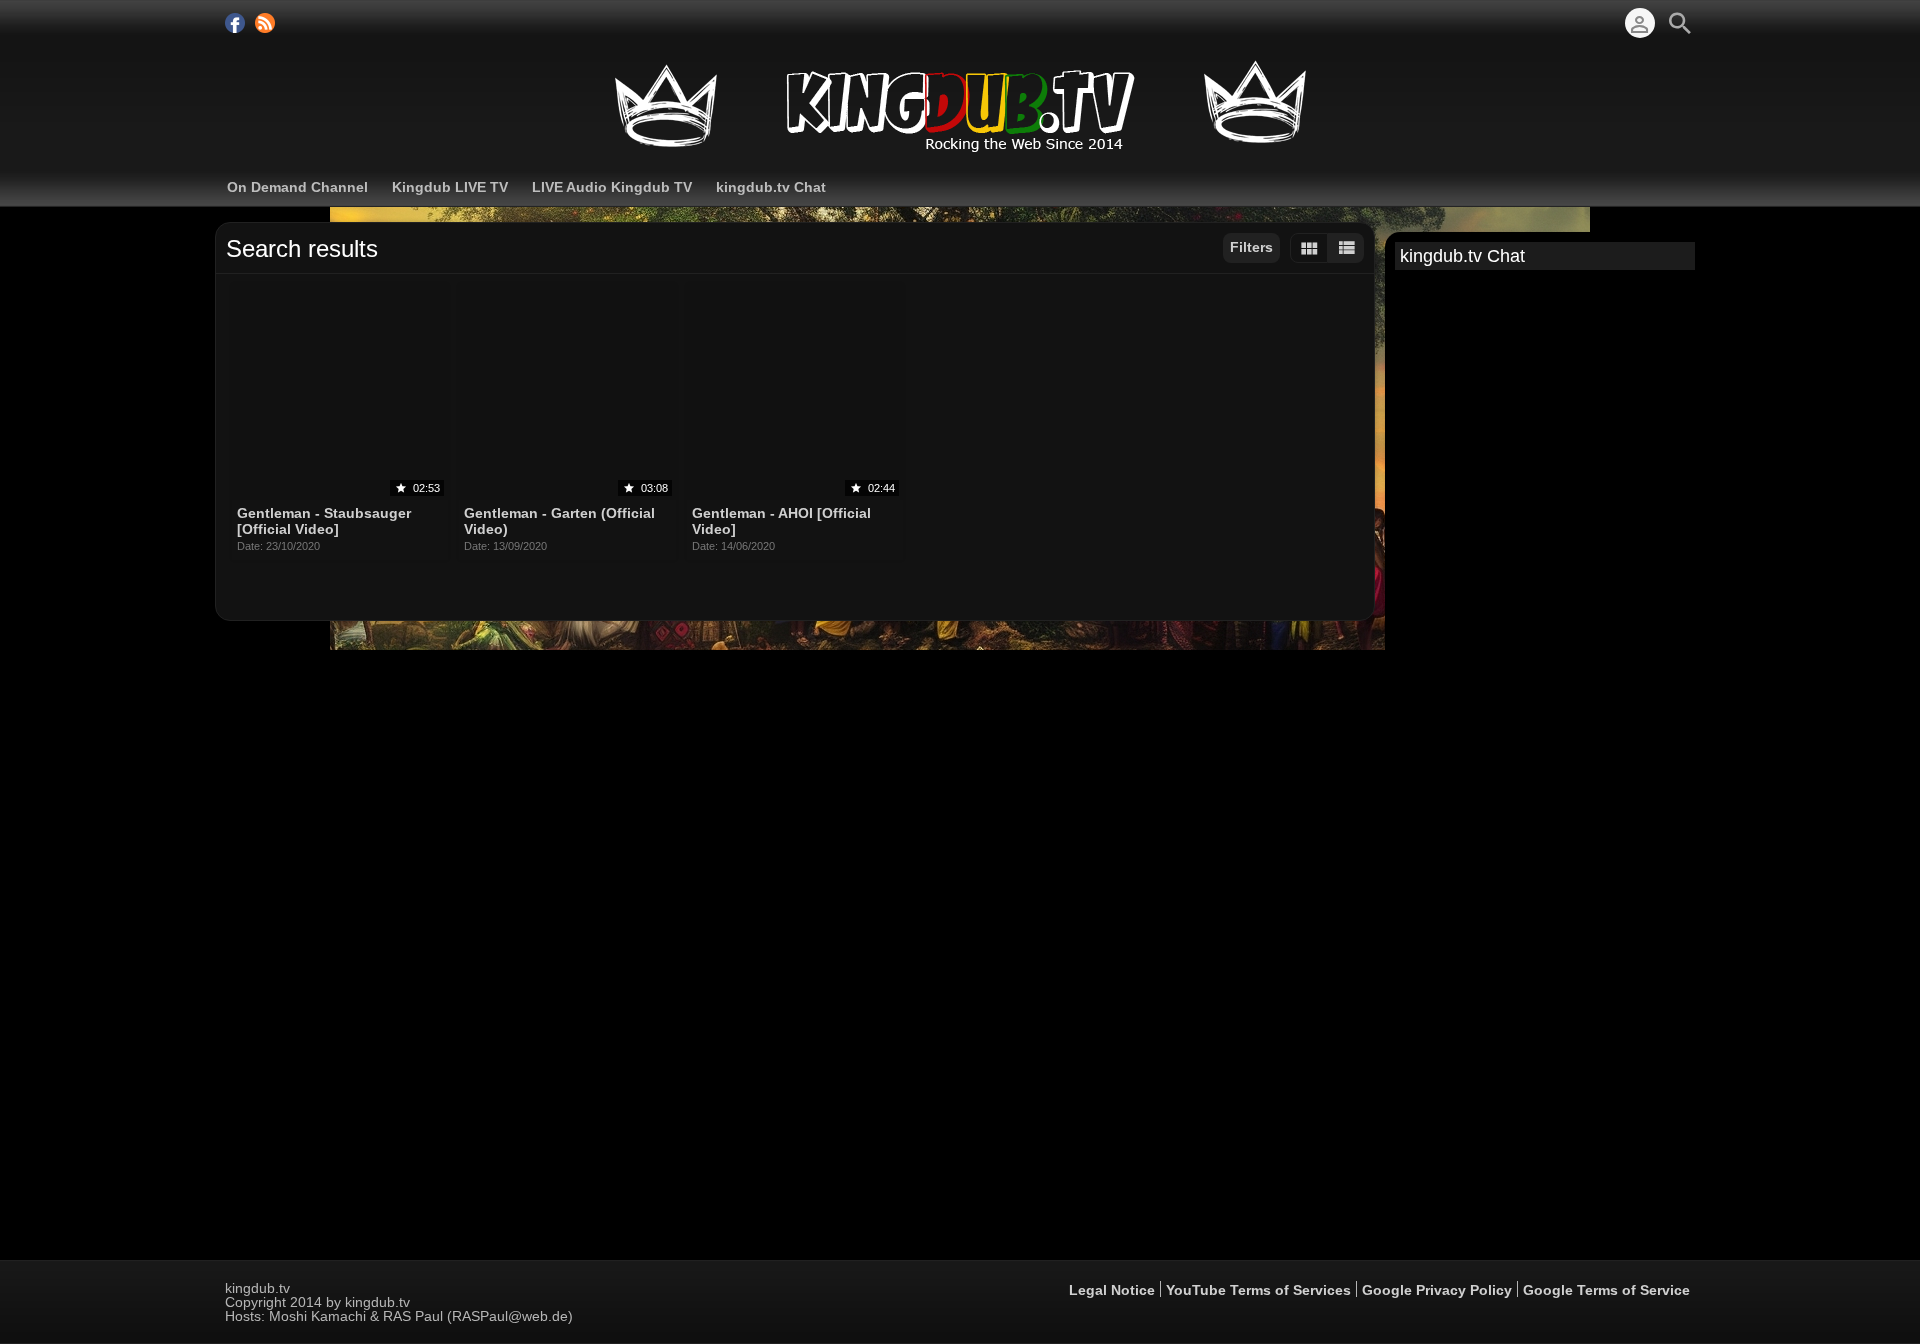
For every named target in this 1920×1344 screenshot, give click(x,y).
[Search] (1680, 23)
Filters (1251, 247)
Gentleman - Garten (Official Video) (559, 521)
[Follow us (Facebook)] (235, 23)
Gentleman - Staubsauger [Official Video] (324, 521)
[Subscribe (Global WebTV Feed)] (265, 23)
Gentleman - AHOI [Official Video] (781, 521)
